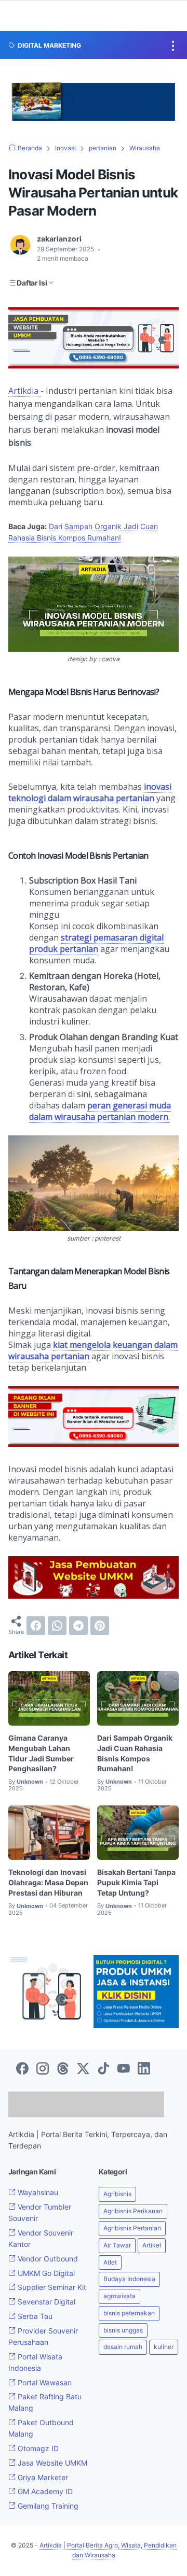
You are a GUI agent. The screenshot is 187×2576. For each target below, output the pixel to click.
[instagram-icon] (43, 2069)
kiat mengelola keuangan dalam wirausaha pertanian (93, 1350)
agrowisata (119, 2313)
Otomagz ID (37, 2465)
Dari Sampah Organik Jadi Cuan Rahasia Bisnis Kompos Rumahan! (135, 1753)
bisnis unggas (123, 2347)
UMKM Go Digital (45, 2290)
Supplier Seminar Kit (51, 2304)
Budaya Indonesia (129, 2296)
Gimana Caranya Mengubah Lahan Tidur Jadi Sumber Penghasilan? (41, 1753)
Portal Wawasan (44, 2400)
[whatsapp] (57, 1626)
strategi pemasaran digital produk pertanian (96, 943)
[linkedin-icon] (144, 2069)
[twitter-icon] (83, 2069)
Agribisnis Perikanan (133, 2228)
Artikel (152, 2262)
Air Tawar (117, 2262)
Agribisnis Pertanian (132, 2245)
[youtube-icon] (124, 2069)
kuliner (164, 2364)
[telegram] (78, 1626)
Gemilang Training (47, 2523)
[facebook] (36, 1626)
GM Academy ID (44, 2508)
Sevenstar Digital (45, 2319)
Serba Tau (34, 2333)
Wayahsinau (37, 2209)
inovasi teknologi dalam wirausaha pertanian (90, 792)
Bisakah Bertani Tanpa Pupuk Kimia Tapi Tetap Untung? (136, 1882)
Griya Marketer (42, 2494)
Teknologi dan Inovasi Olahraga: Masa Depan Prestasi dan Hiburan (48, 1882)
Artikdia (24, 391)
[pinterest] (100, 1626)
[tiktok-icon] (103, 2069)
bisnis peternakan (129, 2330)
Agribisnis (117, 2211)
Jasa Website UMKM (51, 2480)
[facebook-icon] (22, 2069)
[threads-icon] (63, 2069)
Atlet (110, 2279)
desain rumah (123, 2364)
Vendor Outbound (47, 2276)
